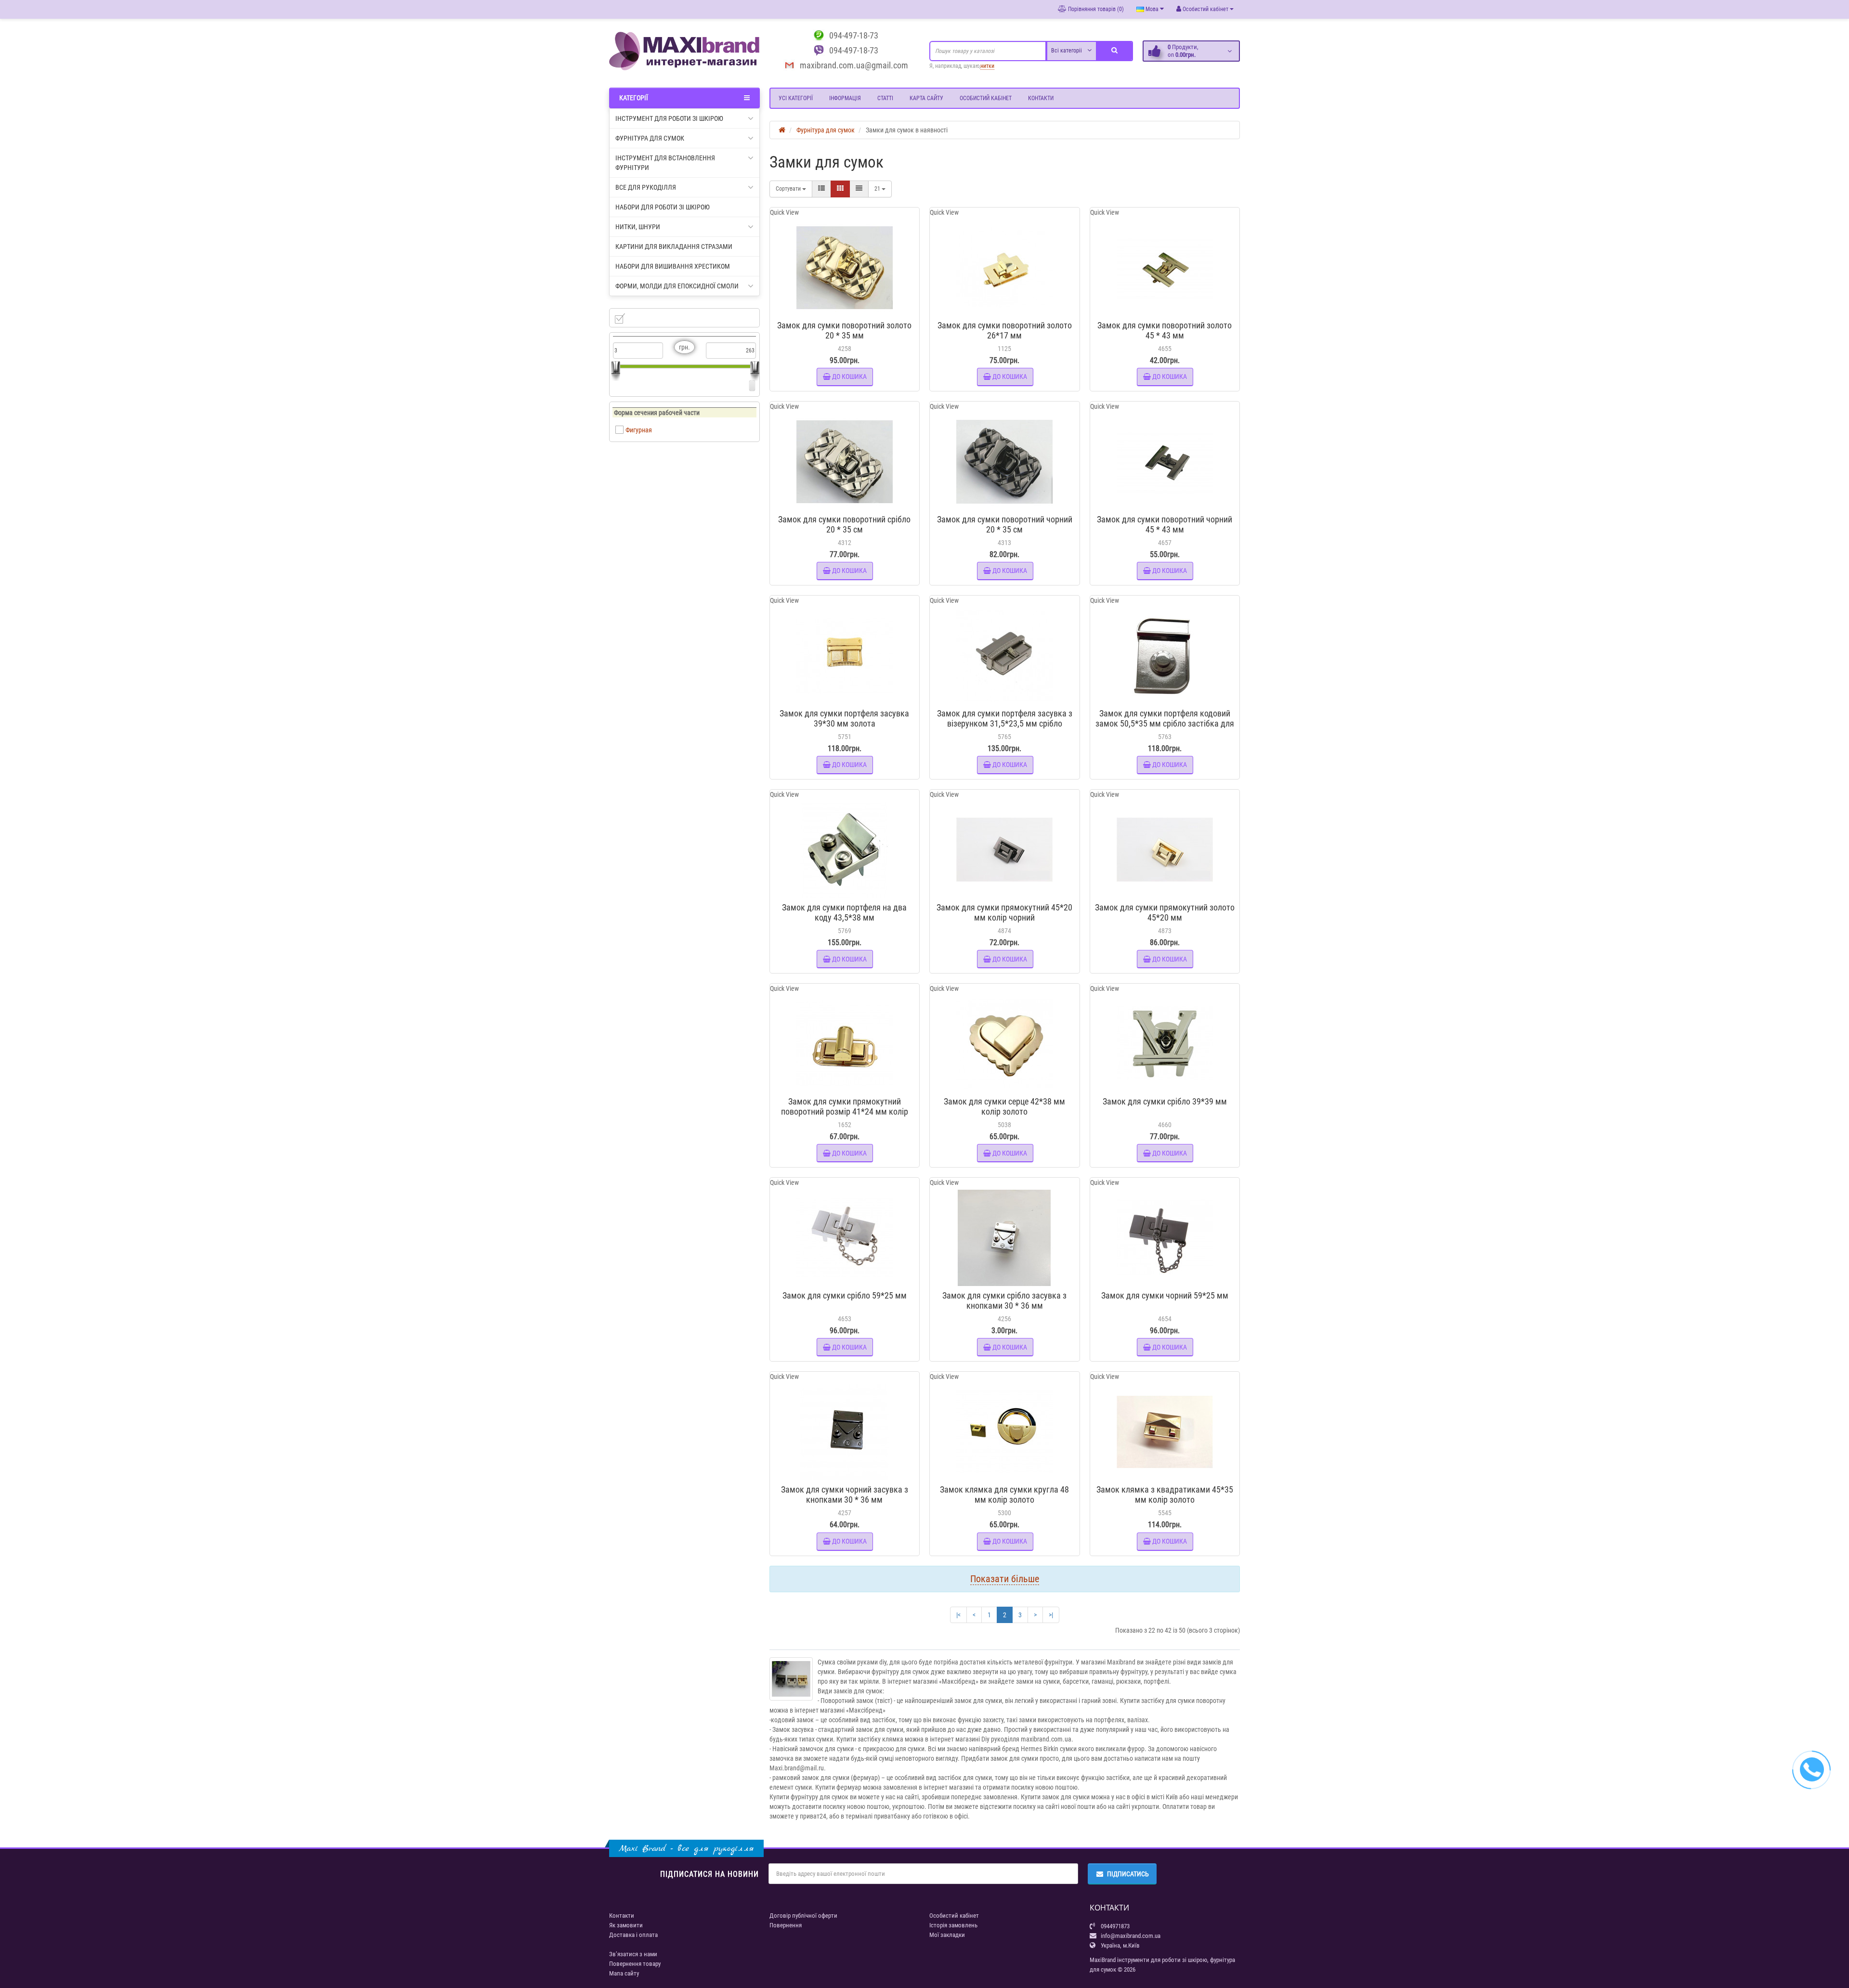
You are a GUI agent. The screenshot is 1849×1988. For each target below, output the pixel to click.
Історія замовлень (953, 1925)
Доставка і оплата (633, 1935)
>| (1051, 1615)
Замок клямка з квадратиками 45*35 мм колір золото (1165, 1494)
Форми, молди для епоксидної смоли (677, 286)
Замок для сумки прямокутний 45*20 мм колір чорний (1004, 912)
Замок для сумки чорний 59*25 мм (1165, 1295)
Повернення (786, 1925)
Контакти (1041, 98)
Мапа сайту (624, 1973)
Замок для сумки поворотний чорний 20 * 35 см (1005, 524)
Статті (885, 98)
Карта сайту (926, 98)
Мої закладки (947, 1935)
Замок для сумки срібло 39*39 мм (1165, 1101)
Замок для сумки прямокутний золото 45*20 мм (1165, 912)
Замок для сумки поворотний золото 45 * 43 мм (1165, 330)
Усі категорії (796, 98)
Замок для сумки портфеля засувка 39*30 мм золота (844, 718)
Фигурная (639, 430)
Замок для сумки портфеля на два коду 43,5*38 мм (844, 912)
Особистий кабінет (986, 98)
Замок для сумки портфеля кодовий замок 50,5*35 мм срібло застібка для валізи (1165, 723)
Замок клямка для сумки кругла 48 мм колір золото (1004, 1494)
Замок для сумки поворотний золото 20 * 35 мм (844, 330)
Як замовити (626, 1925)
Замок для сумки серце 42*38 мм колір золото (1004, 1106)
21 (878, 189)
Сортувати (789, 189)
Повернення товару (635, 1964)
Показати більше (1005, 1579)
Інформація (845, 98)
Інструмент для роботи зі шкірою (669, 118)
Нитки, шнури (638, 227)
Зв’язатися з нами (633, 1954)
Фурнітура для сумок (650, 138)
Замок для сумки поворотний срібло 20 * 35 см (844, 524)
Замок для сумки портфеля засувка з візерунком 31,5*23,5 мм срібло (1005, 718)
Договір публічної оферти (803, 1916)
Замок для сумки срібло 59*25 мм (845, 1295)
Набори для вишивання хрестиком (673, 266)
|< (958, 1615)
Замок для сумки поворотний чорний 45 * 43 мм (1165, 524)
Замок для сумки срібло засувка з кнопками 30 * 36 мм (1004, 1300)
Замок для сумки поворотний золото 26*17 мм (1005, 330)
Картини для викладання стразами (674, 247)
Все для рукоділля (646, 187)
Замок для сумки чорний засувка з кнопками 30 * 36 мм (845, 1494)
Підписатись (1128, 1874)
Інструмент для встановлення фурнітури (665, 163)
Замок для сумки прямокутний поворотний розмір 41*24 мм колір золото (845, 1111)
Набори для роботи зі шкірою (663, 207)
